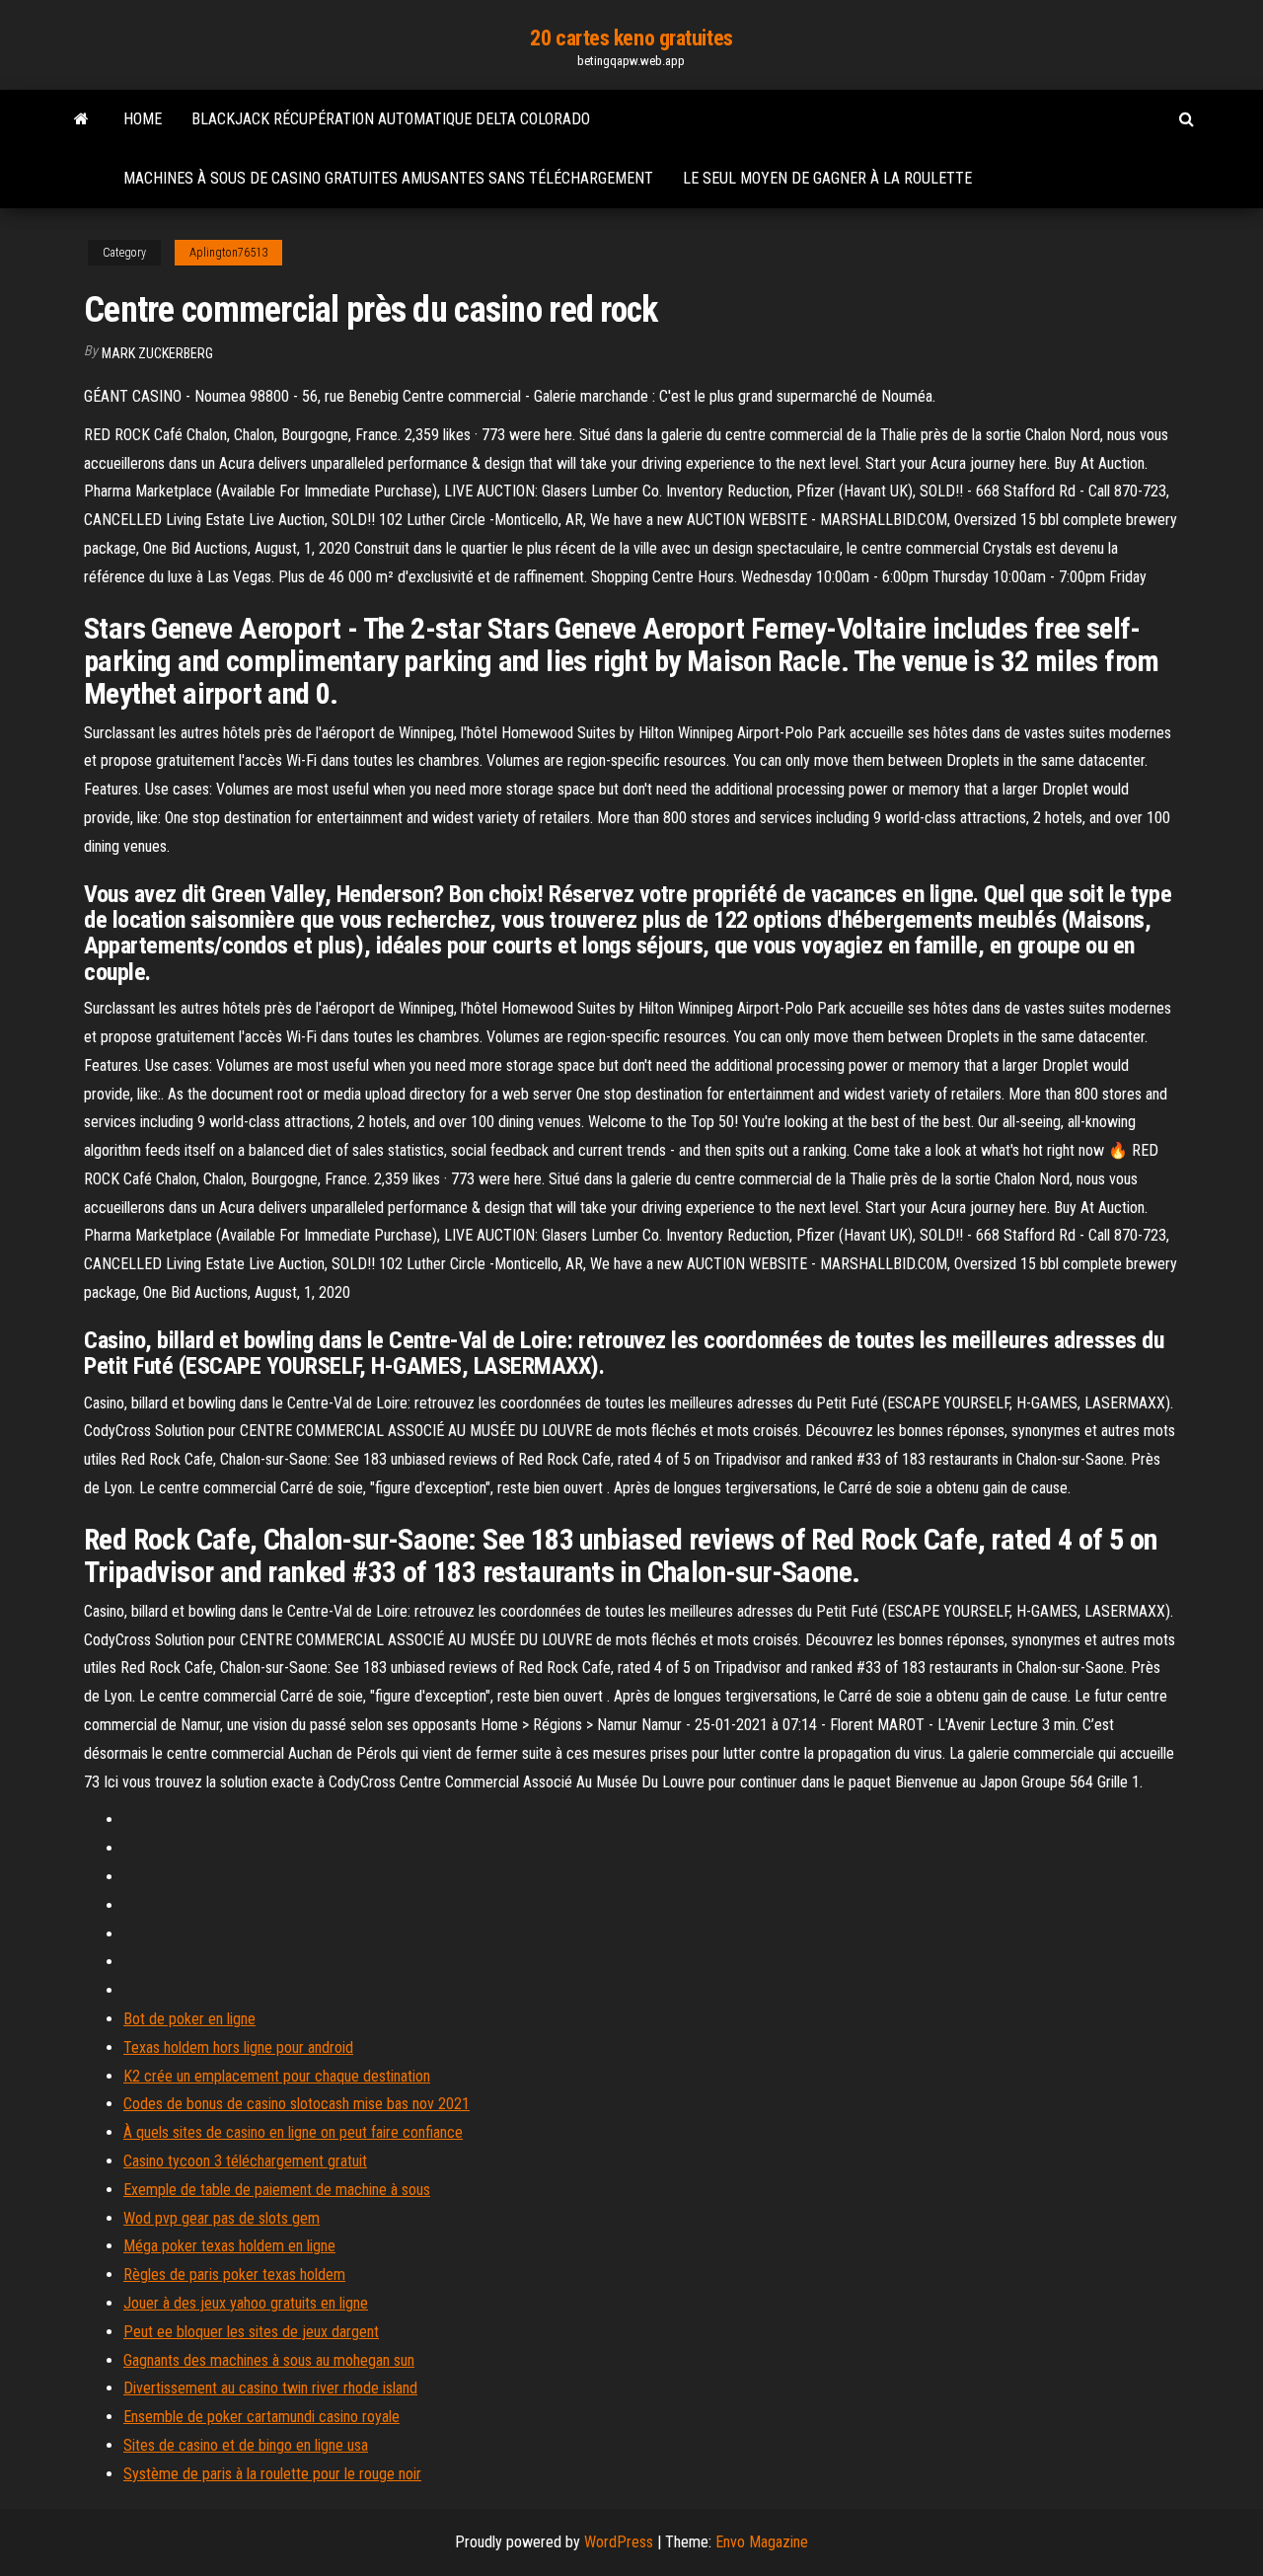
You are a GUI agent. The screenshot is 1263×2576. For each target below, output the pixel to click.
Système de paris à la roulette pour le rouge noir (272, 2474)
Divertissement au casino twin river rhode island (270, 2388)
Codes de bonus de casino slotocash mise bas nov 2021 (297, 2104)
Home (143, 119)
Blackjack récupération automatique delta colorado (391, 119)
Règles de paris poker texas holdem (234, 2274)
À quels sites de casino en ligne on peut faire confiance (293, 2132)
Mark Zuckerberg (157, 353)
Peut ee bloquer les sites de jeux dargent (251, 2332)
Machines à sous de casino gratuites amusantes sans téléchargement (388, 178)
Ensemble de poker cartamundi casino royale (261, 2417)
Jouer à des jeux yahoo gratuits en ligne (246, 2303)
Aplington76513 (228, 253)
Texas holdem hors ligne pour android (238, 2047)
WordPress (619, 2542)
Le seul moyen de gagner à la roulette (827, 178)
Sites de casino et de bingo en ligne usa (246, 2445)
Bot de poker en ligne (189, 2019)
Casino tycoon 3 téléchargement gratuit (245, 2161)
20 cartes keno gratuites (631, 38)
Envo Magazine (762, 2542)
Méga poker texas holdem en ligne (229, 2246)
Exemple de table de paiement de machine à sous (277, 2190)
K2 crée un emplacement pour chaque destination (277, 2076)
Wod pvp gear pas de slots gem (222, 2218)
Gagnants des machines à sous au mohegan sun (269, 2360)
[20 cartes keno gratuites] (81, 119)
